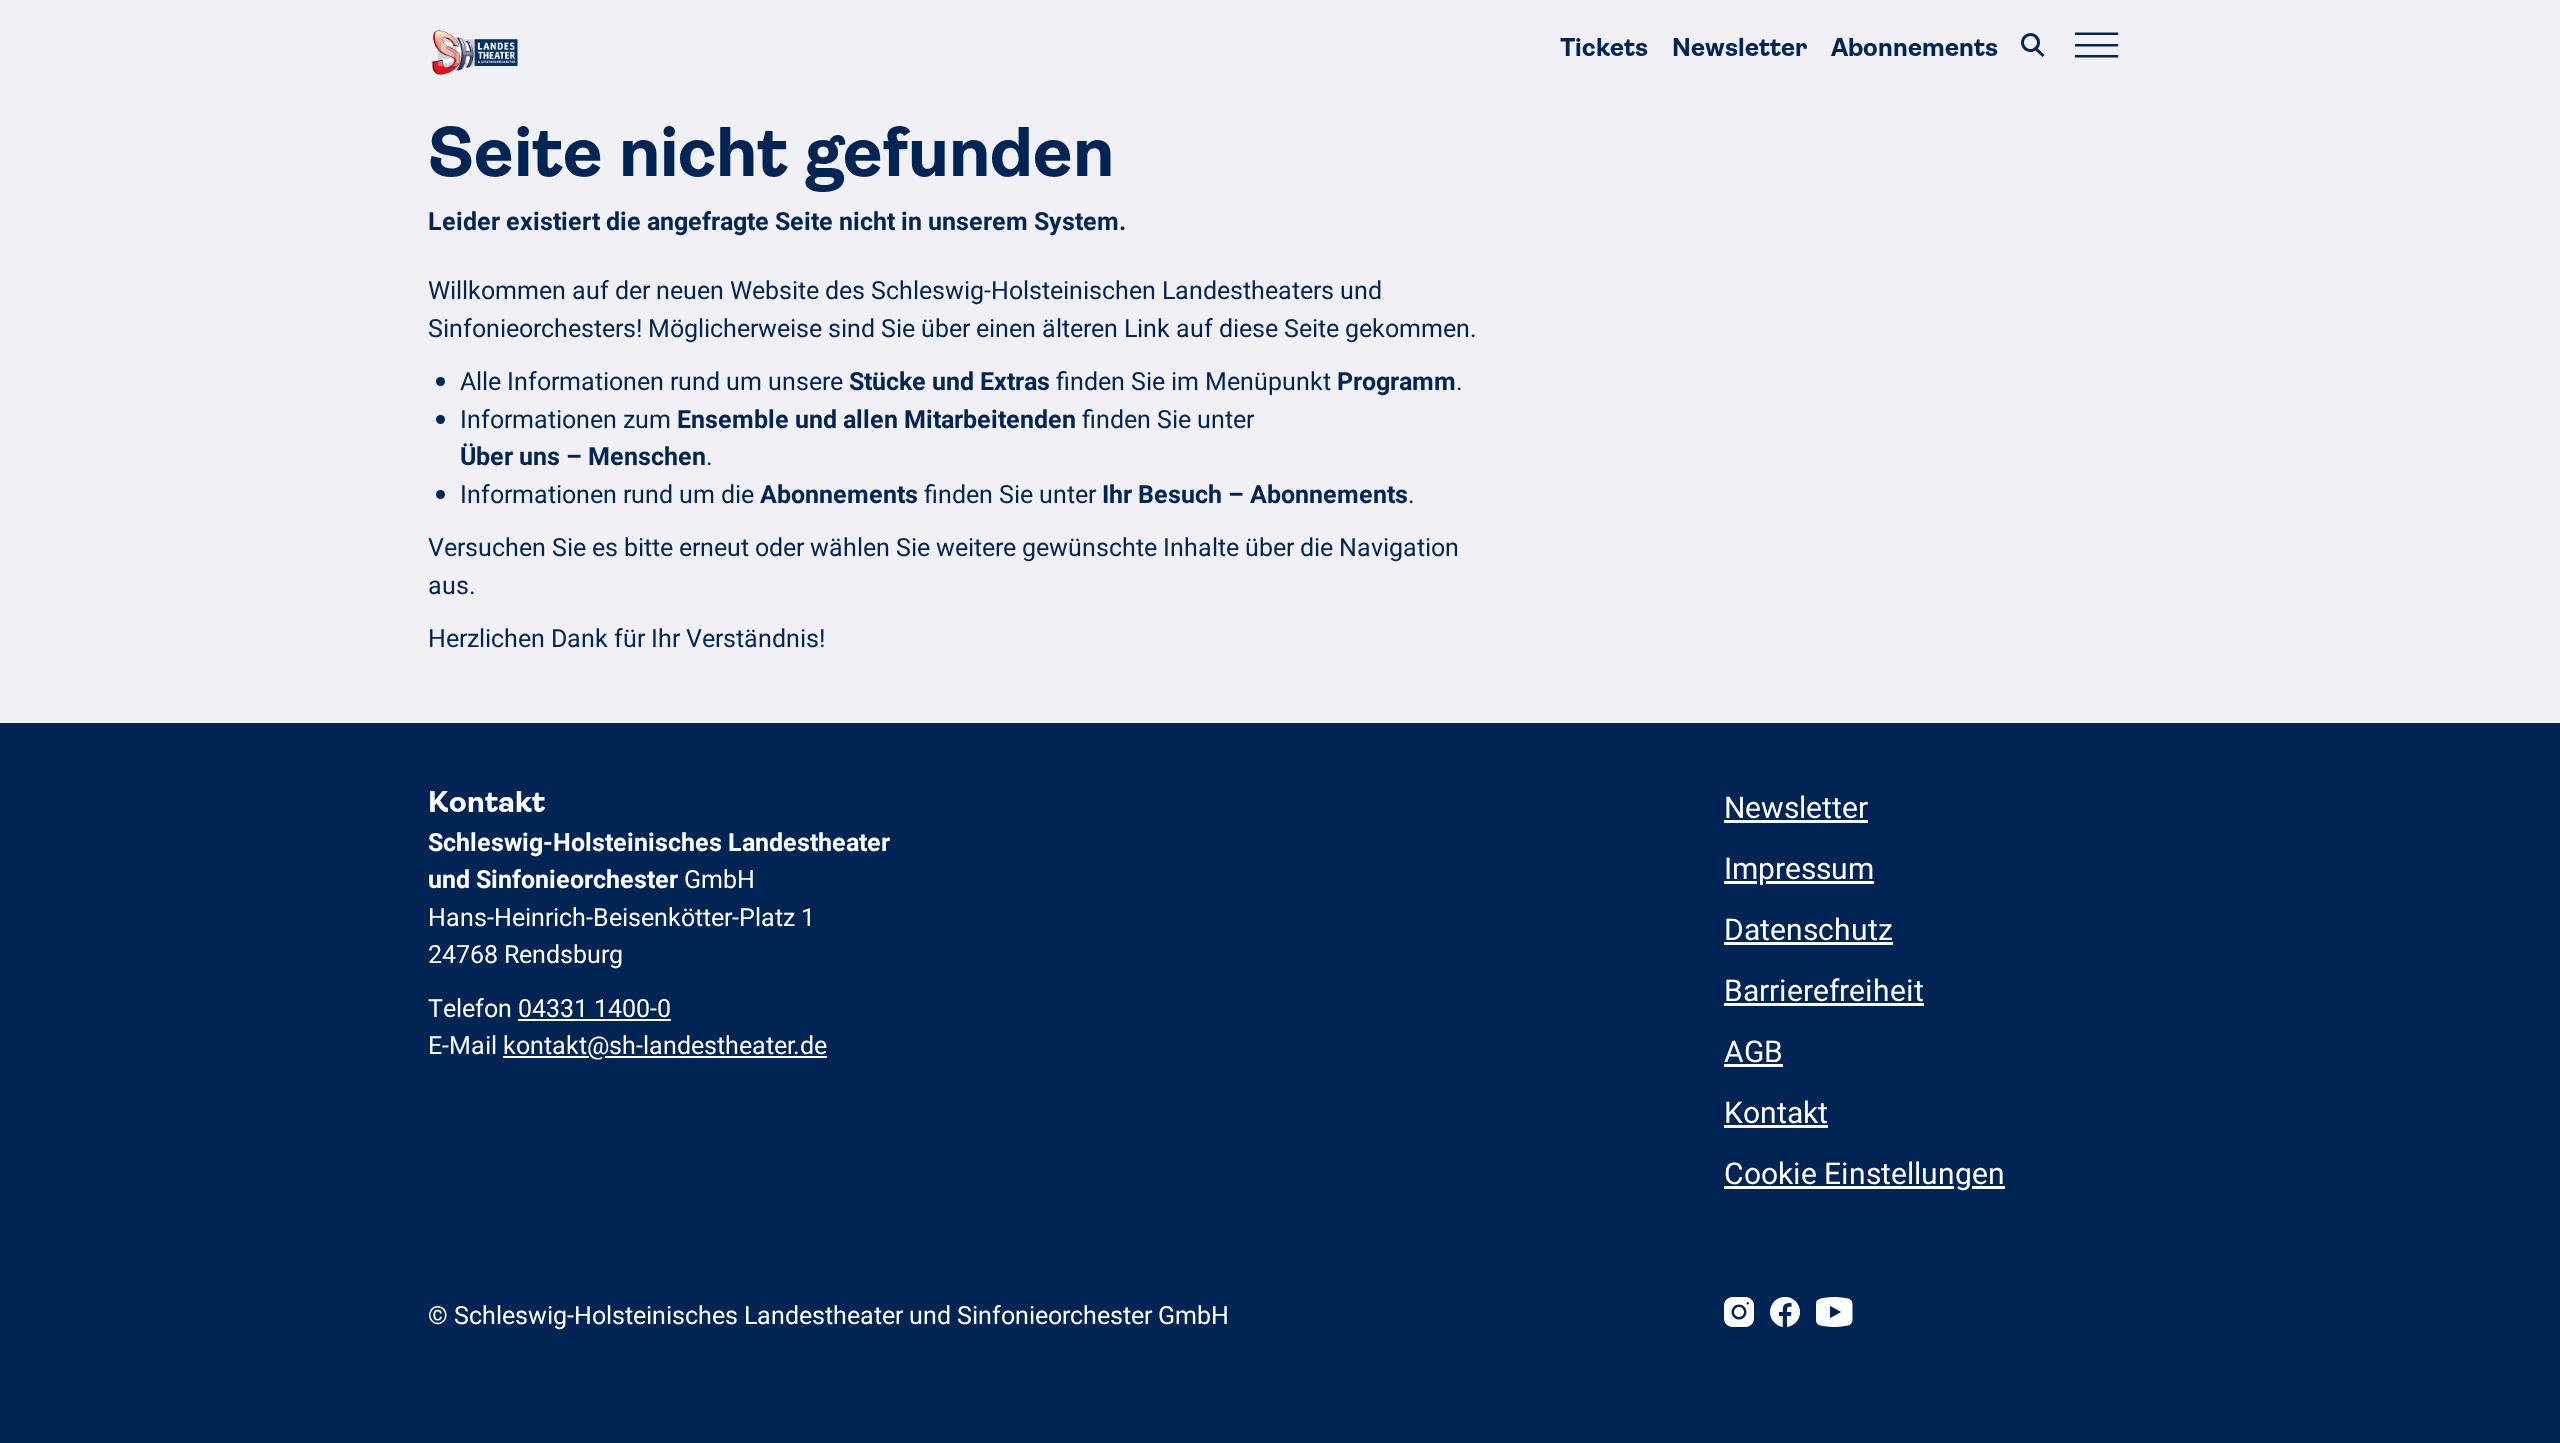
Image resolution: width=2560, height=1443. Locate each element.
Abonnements (1914, 47)
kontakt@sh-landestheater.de (665, 1046)
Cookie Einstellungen (1864, 1175)
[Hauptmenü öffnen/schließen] (2096, 48)
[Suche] (2033, 48)
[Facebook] (1785, 1316)
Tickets (1604, 47)
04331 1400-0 (594, 1009)
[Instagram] (1739, 1316)
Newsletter (1739, 47)
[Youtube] (1834, 1316)
